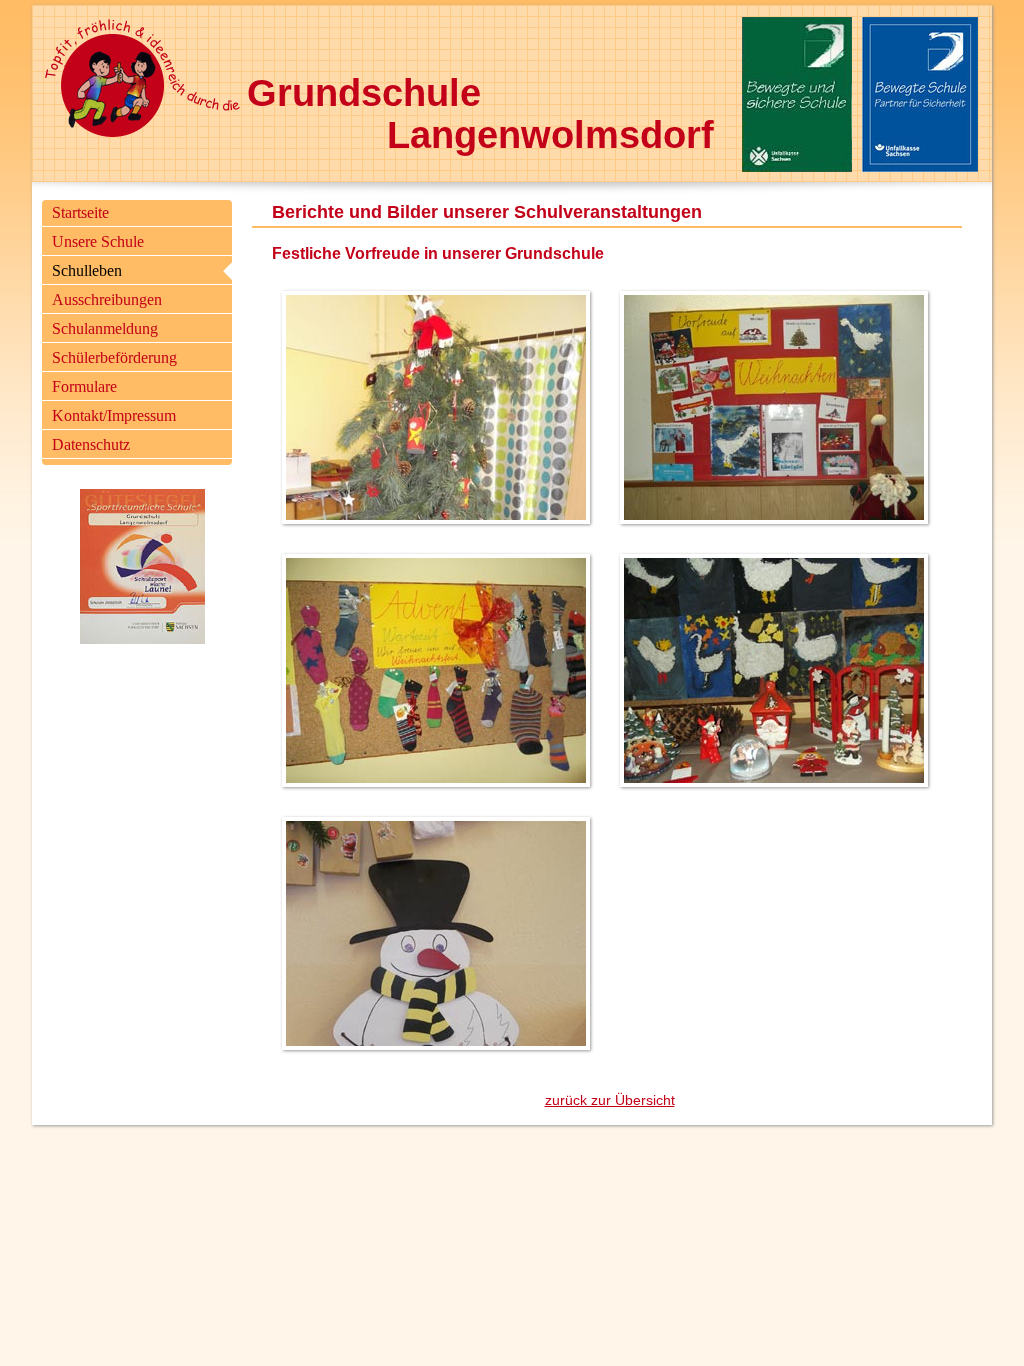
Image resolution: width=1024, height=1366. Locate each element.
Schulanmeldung (105, 328)
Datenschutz (91, 444)
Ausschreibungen (107, 299)
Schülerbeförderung (114, 357)
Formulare (84, 386)
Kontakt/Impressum (114, 415)
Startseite (80, 212)
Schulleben (87, 270)
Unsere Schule (98, 241)
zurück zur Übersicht (610, 1100)
